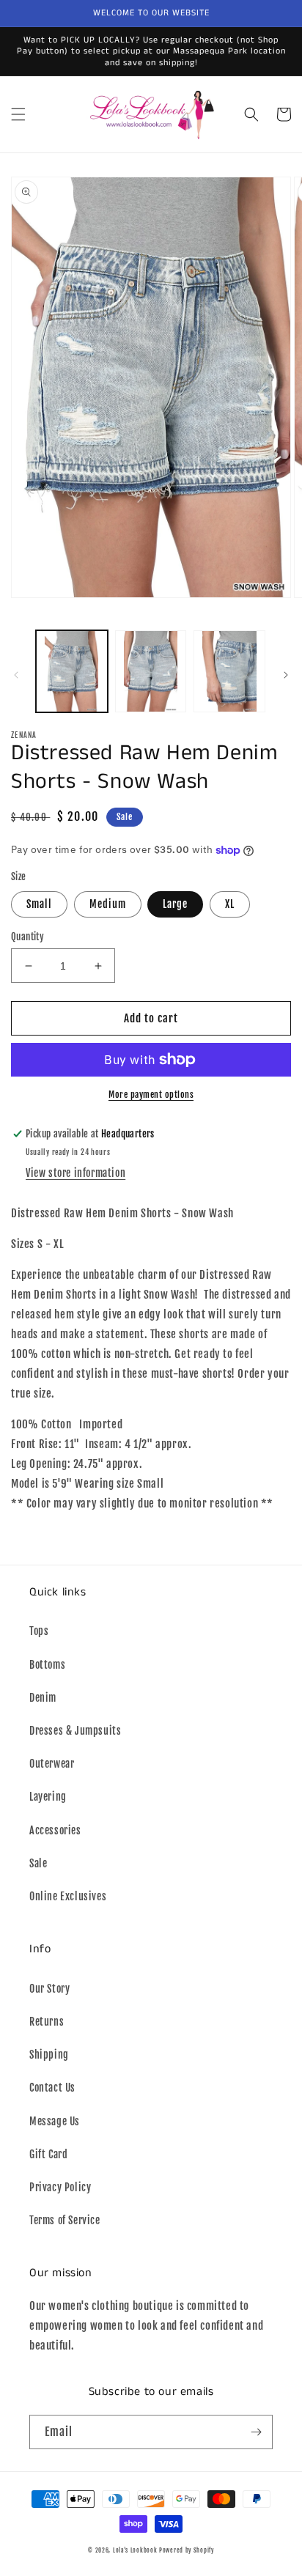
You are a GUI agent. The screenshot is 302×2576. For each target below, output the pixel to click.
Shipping (49, 2055)
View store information (75, 1173)
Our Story (49, 1989)
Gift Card (48, 2154)
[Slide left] (16, 675)
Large (175, 904)
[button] (18, 114)
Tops (39, 1631)
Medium (108, 904)
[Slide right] (286, 675)
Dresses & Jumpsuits (75, 1731)
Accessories (55, 1830)
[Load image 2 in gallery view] (151, 671)
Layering (48, 1797)
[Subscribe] (256, 2432)
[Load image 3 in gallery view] (229, 671)
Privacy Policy (60, 2187)
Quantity (27, 937)
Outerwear (52, 1764)
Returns (47, 2022)
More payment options (151, 1095)
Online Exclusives (68, 1896)
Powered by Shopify (187, 2550)
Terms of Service (65, 2220)
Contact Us (52, 2088)
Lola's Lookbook (135, 2550)
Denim (43, 1698)
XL (230, 904)
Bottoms (47, 1665)
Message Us (55, 2121)
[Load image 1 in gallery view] (72, 671)
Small (39, 904)
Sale (38, 1863)
